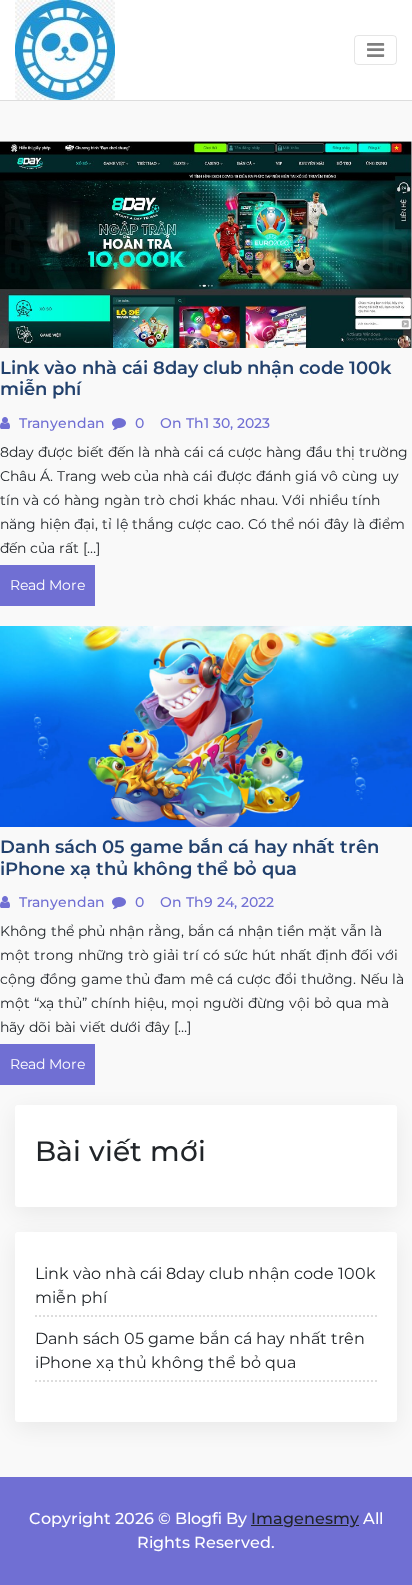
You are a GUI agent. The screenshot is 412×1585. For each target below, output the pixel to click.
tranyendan (60, 423)
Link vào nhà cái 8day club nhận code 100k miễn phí (205, 1285)
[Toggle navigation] (375, 50)
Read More (47, 585)
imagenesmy (305, 1518)
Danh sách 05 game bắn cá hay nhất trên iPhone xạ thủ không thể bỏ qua (200, 1350)
